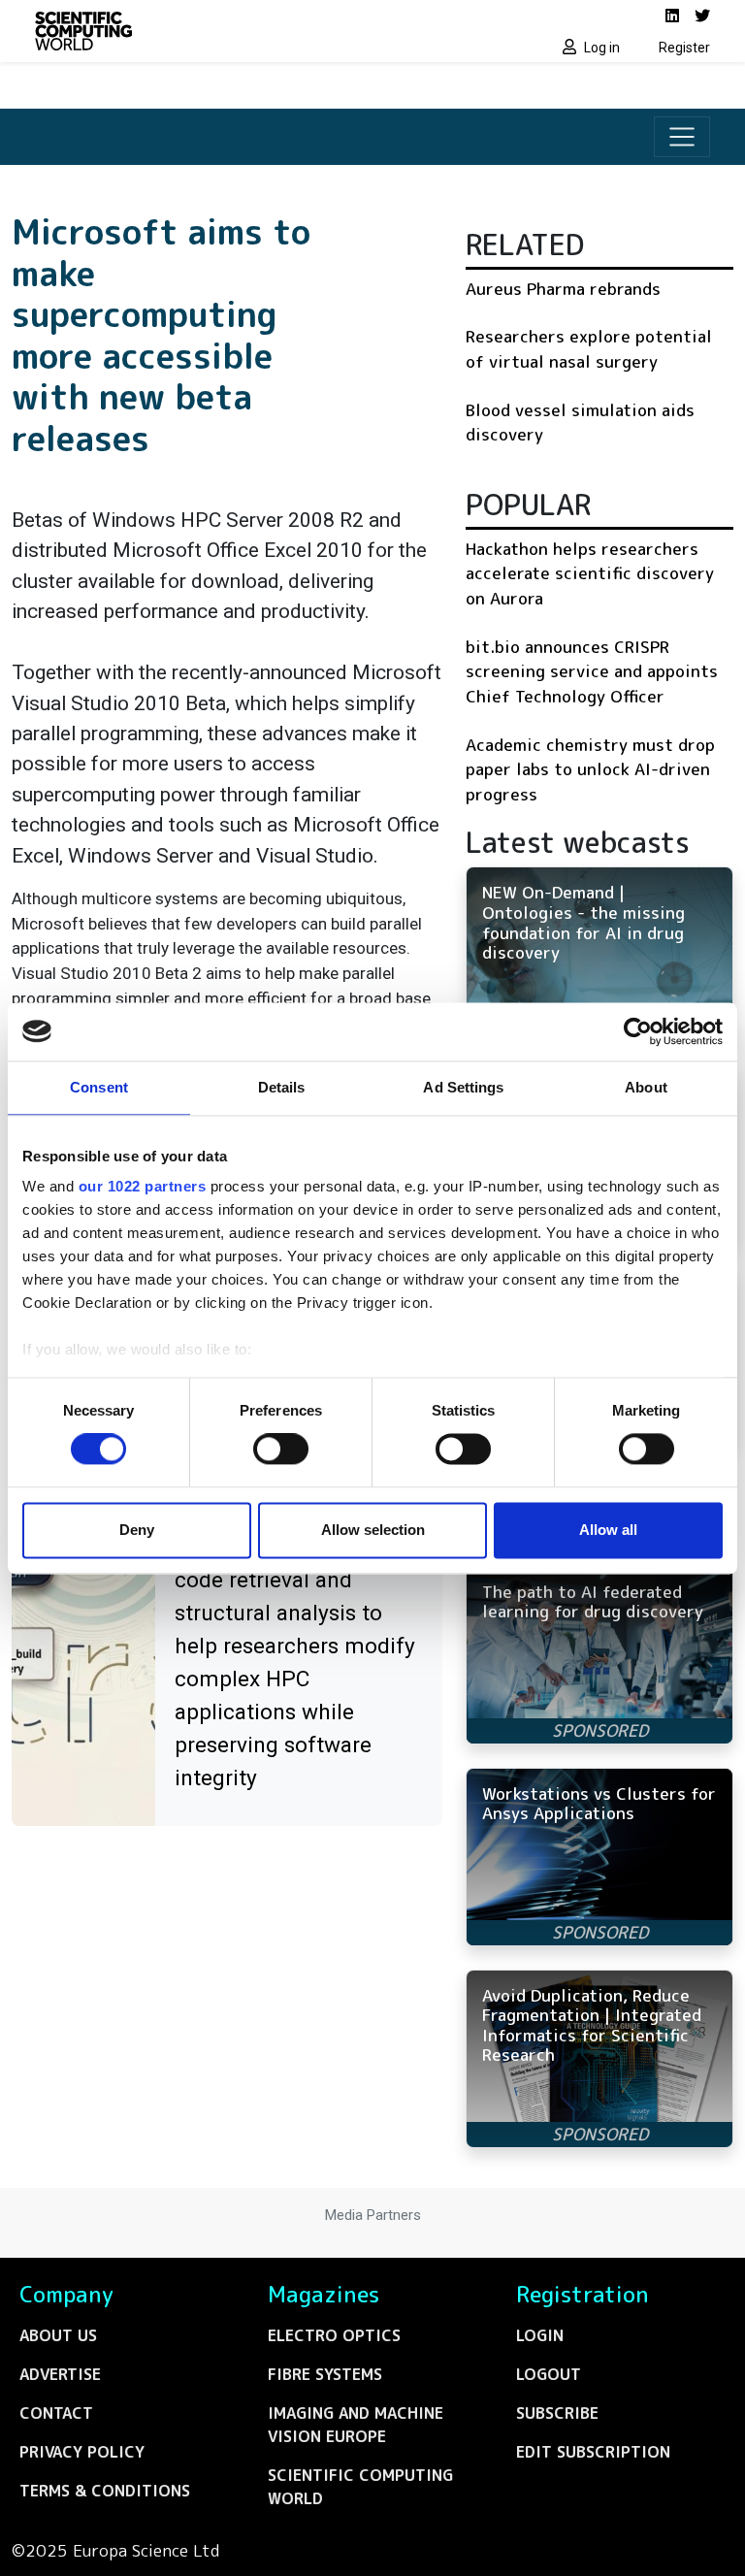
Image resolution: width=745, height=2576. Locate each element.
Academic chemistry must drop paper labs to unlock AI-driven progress (590, 769)
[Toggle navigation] (682, 137)
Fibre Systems (325, 2374)
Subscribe (557, 2413)
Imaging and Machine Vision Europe (356, 2425)
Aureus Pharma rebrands (563, 289)
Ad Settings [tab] (463, 1087)
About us (58, 2335)
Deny (137, 1530)
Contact (56, 2413)
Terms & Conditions (105, 2491)
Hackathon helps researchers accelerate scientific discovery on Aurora (590, 573)
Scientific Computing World (360, 2487)
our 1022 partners (143, 1186)
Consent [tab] (99, 1087)
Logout (549, 2374)
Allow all (608, 1530)
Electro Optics (334, 2335)
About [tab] (646, 1087)
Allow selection (373, 1530)
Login (540, 2335)
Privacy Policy (82, 2452)
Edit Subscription (593, 2452)
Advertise (60, 2374)
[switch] (281, 1450)
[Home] (198, 31)
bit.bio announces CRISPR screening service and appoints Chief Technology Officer (592, 671)
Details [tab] (282, 1087)
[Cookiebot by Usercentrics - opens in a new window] (638, 1031)
